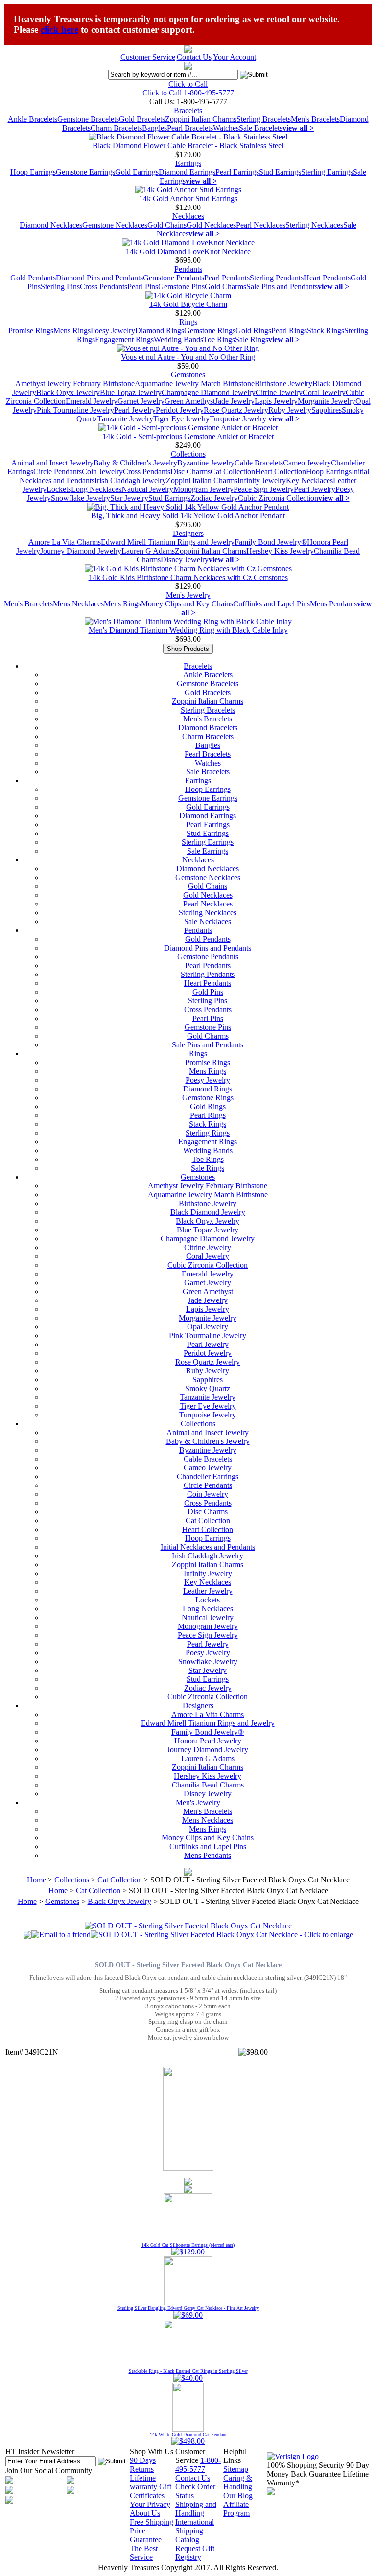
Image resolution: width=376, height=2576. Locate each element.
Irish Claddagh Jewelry (130, 480)
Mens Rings (72, 331)
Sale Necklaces (208, 921)
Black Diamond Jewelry (208, 1212)
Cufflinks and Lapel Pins (271, 604)
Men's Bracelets (315, 119)
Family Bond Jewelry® (271, 542)
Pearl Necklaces (261, 225)
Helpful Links (235, 2456)
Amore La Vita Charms (65, 542)
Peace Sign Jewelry (264, 489)
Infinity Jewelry (262, 480)
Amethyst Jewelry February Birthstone (75, 383)
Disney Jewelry (185, 560)
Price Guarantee (146, 2535)
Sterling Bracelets (264, 119)
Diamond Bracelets (208, 728)
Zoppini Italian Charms (201, 119)
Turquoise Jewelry (239, 419)
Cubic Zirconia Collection (278, 498)
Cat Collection (233, 472)
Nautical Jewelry (147, 489)
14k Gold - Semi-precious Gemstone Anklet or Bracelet (188, 436)
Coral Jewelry (324, 392)
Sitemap (236, 2469)
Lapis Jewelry (276, 401)
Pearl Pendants (227, 278)
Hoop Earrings (33, 172)
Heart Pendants (327, 278)
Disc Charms (190, 472)
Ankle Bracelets (33, 119)
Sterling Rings (208, 1133)
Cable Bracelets (259, 463)
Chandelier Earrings (208, 1476)
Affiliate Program (236, 2509)
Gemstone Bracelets (88, 119)
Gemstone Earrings (85, 172)
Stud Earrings (280, 172)
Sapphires (327, 410)
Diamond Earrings (187, 172)
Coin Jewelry (102, 472)
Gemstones (188, 375)
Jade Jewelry (235, 401)
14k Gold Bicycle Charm (188, 304)
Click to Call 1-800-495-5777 (188, 93)
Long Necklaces (96, 489)
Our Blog (238, 2495)
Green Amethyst (190, 401)
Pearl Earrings (237, 172)
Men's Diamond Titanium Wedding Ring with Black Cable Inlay (188, 630)
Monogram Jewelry (203, 489)
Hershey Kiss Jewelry (280, 551)
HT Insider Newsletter (40, 2451)
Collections (188, 454)
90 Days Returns (143, 2465)
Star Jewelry (129, 498)
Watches (226, 128)
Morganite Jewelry (327, 401)
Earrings (188, 163)
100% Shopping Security (305, 2465)
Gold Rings (253, 331)
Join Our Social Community (49, 2471)
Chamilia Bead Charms (208, 1785)
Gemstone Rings (210, 331)
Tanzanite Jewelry (125, 419)
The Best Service (144, 2553)
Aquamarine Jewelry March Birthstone (195, 383)
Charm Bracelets (116, 128)
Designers (188, 533)
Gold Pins (208, 992)
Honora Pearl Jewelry (208, 1741)
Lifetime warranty (143, 2482)
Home (36, 1880)
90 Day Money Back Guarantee (318, 2470)
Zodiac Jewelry (214, 498)
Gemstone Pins (181, 287)
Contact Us (194, 57)
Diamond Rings (160, 331)
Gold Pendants (33, 278)
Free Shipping (152, 2522)
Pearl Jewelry (135, 410)
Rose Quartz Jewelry (236, 410)
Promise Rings (31, 331)
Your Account (235, 57)
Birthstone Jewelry (283, 383)
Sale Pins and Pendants (282, 287)
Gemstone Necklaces (115, 225)
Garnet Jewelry (141, 401)
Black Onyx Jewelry (68, 392)
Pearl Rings (289, 331)
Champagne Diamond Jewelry (209, 392)
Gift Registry (195, 2553)
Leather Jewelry (208, 1591)
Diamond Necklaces (51, 225)
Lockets (59, 489)
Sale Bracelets (261, 128)
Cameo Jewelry (307, 463)
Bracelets (188, 110)
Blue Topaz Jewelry (131, 392)
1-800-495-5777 (198, 2465)
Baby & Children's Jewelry (135, 463)
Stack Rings (326, 331)
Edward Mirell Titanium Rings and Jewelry (168, 542)
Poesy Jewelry (113, 331)
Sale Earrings (208, 851)
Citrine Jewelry (279, 392)
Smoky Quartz (208, 1388)
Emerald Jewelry (92, 401)
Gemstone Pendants (174, 278)
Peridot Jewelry (180, 410)
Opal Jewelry (208, 1327)
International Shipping (195, 2526)
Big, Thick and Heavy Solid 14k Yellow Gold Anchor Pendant (188, 516)
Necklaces (188, 216)
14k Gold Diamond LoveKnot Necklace (188, 251)
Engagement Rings (124, 339)
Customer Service (148, 57)
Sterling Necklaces (314, 225)
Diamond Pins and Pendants (99, 278)
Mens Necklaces (78, 604)
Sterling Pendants (277, 278)
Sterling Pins (60, 287)
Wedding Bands (178, 339)
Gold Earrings (137, 172)
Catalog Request (188, 2544)
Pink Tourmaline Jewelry (75, 410)
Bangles (154, 128)
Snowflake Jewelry (81, 498)
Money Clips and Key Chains (187, 604)
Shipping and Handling (196, 2509)
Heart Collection (281, 472)
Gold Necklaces (211, 225)
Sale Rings (252, 339)
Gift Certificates (151, 2491)
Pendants (188, 269)
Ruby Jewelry (290, 410)
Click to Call (188, 84)
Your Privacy (150, 2504)
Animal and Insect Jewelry (52, 463)
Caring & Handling (238, 2482)
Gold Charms (225, 287)
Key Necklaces (309, 480)
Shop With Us (152, 2451)
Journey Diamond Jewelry (81, 551)
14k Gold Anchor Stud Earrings (188, 198)
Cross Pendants (104, 287)
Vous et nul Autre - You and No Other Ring (188, 357)
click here (59, 30)
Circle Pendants (58, 472)
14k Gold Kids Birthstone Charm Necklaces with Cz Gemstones (188, 577)
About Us (145, 2513)
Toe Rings (219, 339)
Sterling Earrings (327, 172)
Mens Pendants (333, 604)
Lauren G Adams (148, 551)
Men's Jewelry (188, 595)
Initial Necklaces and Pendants (208, 1547)
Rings (188, 322)
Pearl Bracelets (190, 128)
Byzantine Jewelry (206, 463)
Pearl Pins (143, 287)
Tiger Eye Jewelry (181, 419)
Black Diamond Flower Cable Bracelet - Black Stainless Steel (188, 146)
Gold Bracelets (142, 119)
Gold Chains (167, 225)
